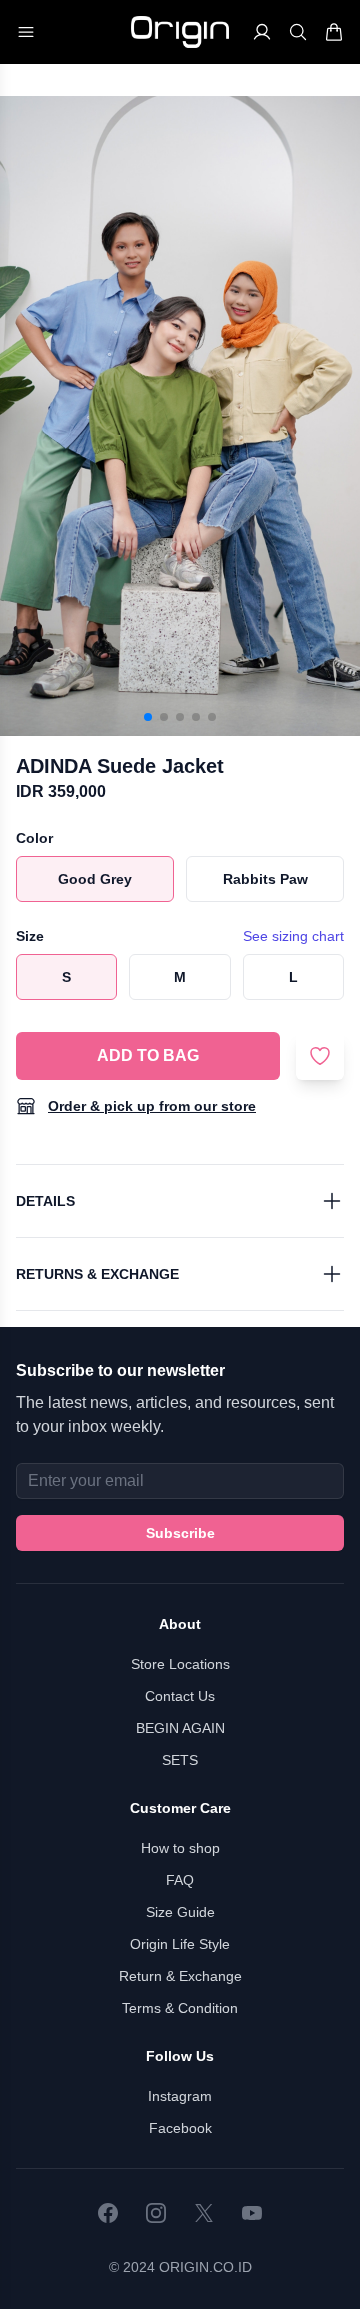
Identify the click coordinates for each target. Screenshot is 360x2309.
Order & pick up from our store (152, 1106)
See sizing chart (293, 936)
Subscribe (180, 1533)
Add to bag (148, 1055)
